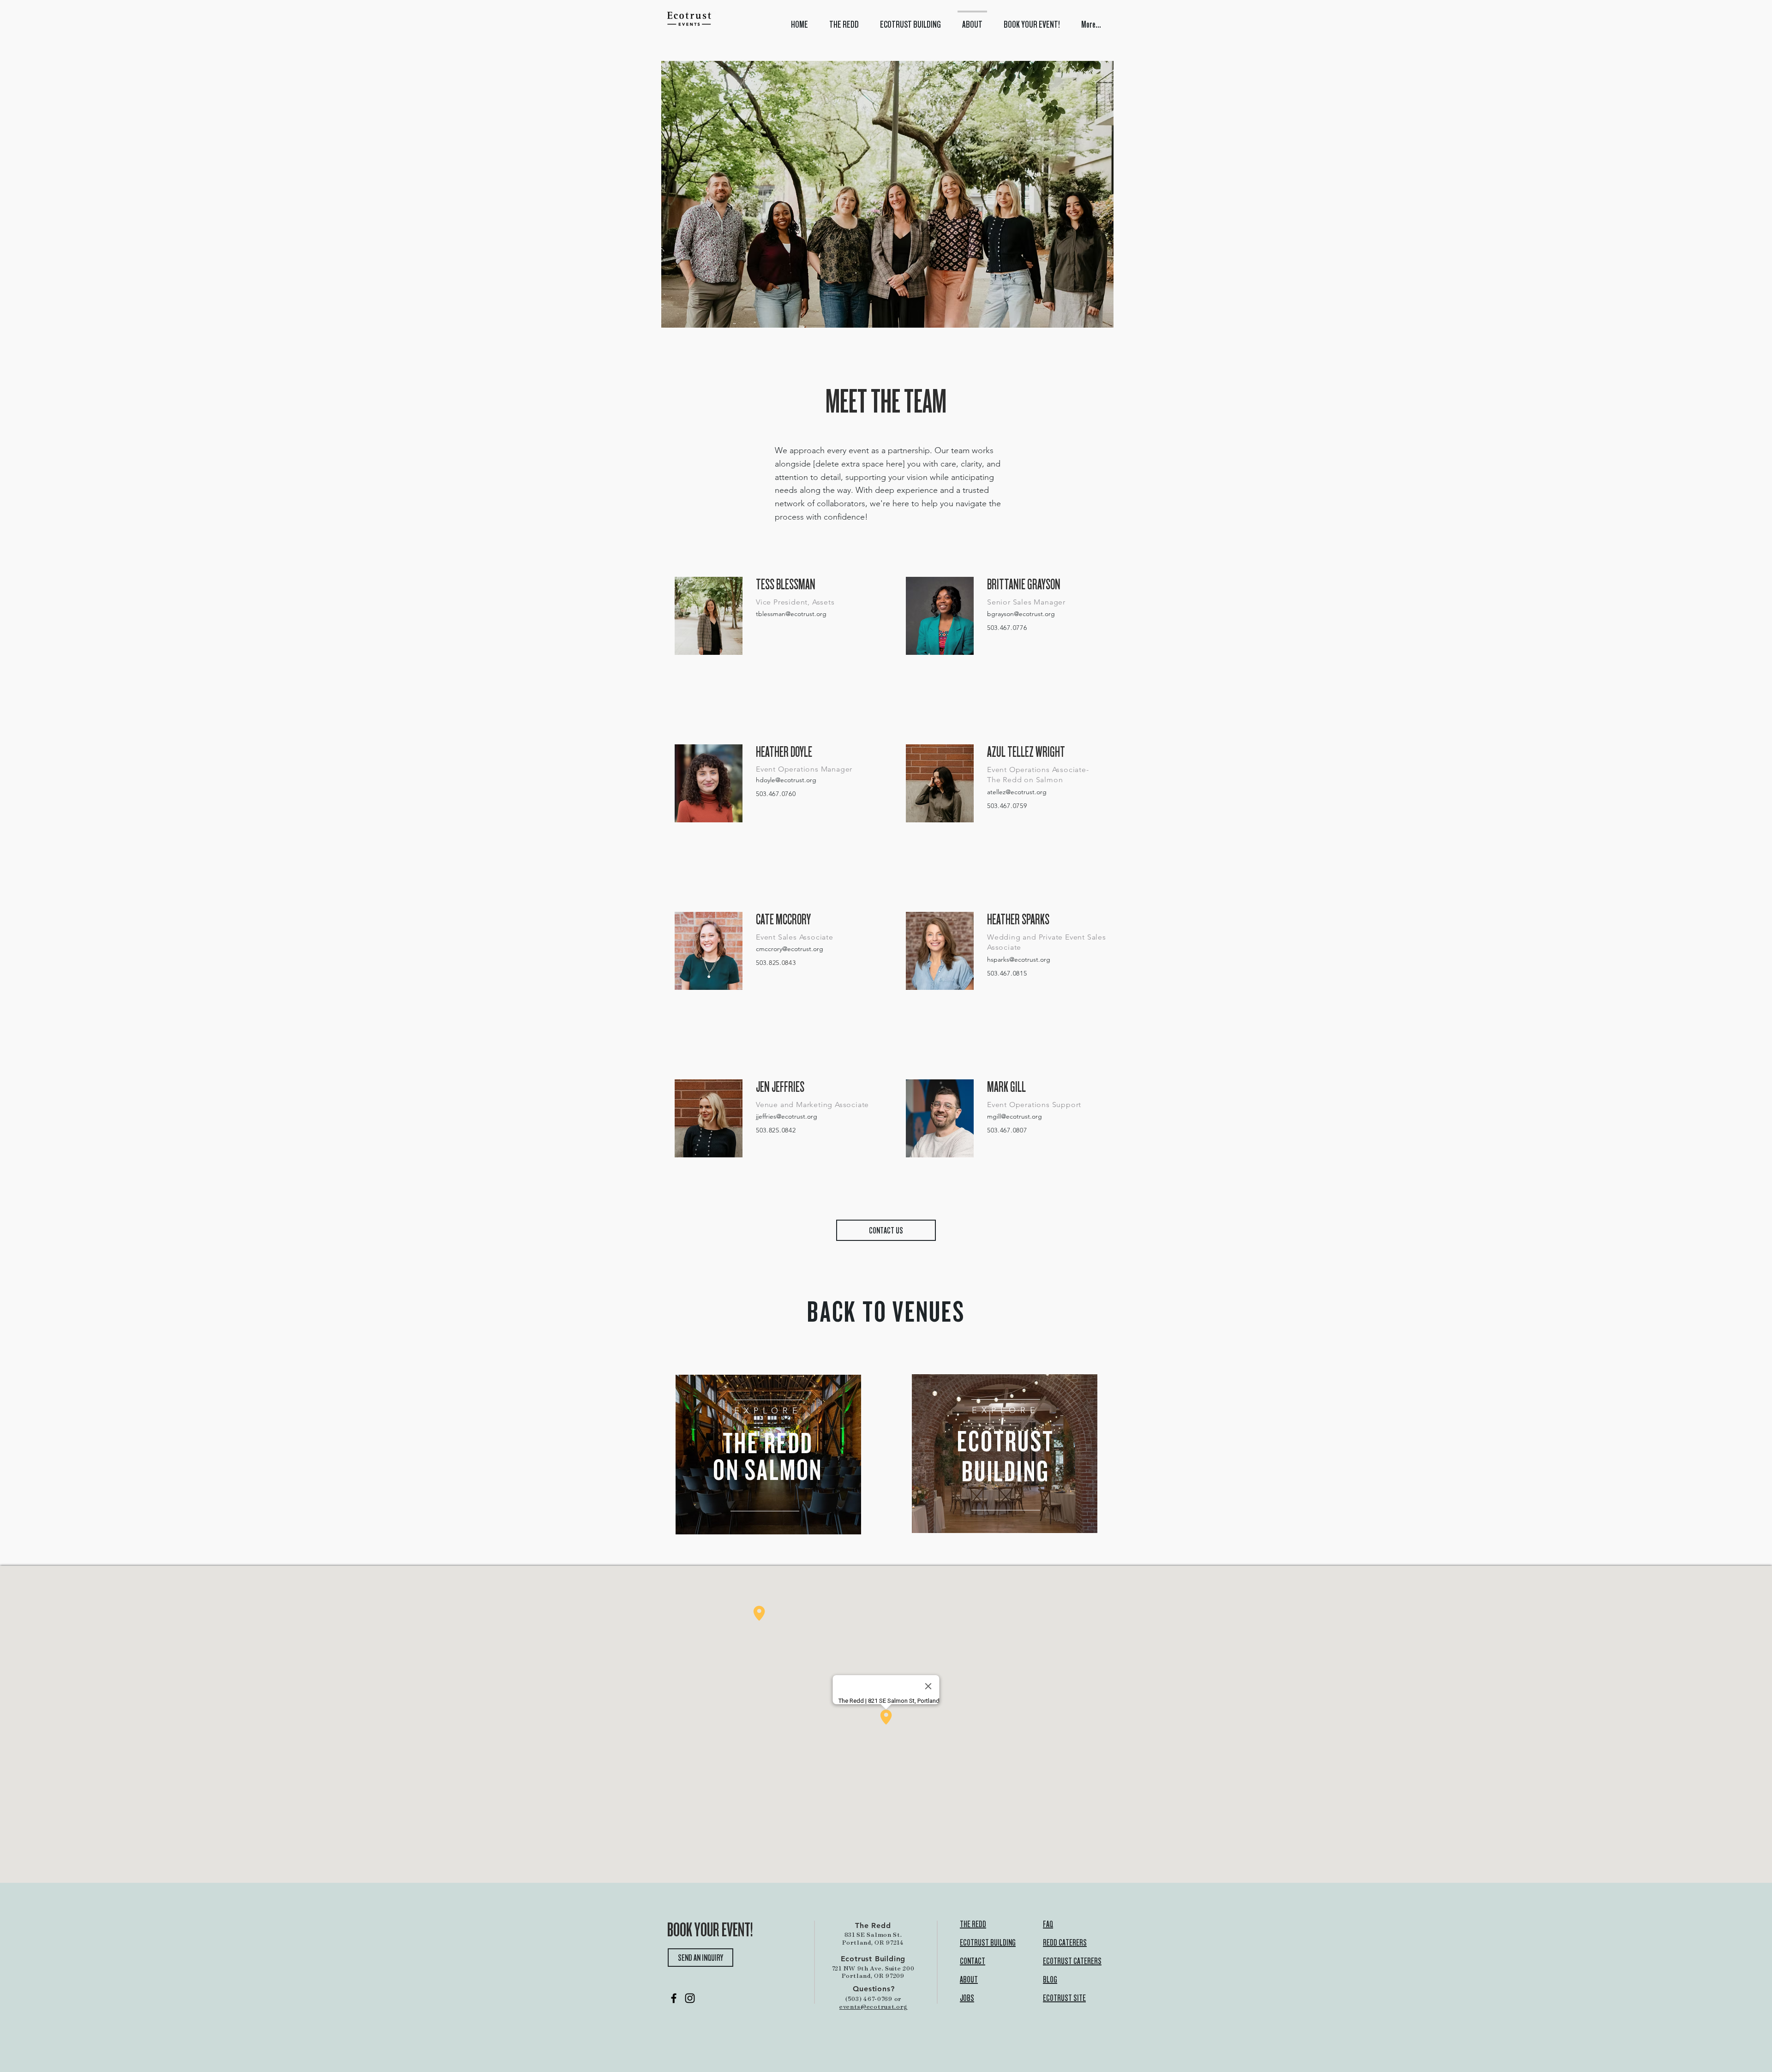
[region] (768, 1455)
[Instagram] (690, 1998)
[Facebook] (674, 1998)
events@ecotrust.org (874, 2006)
